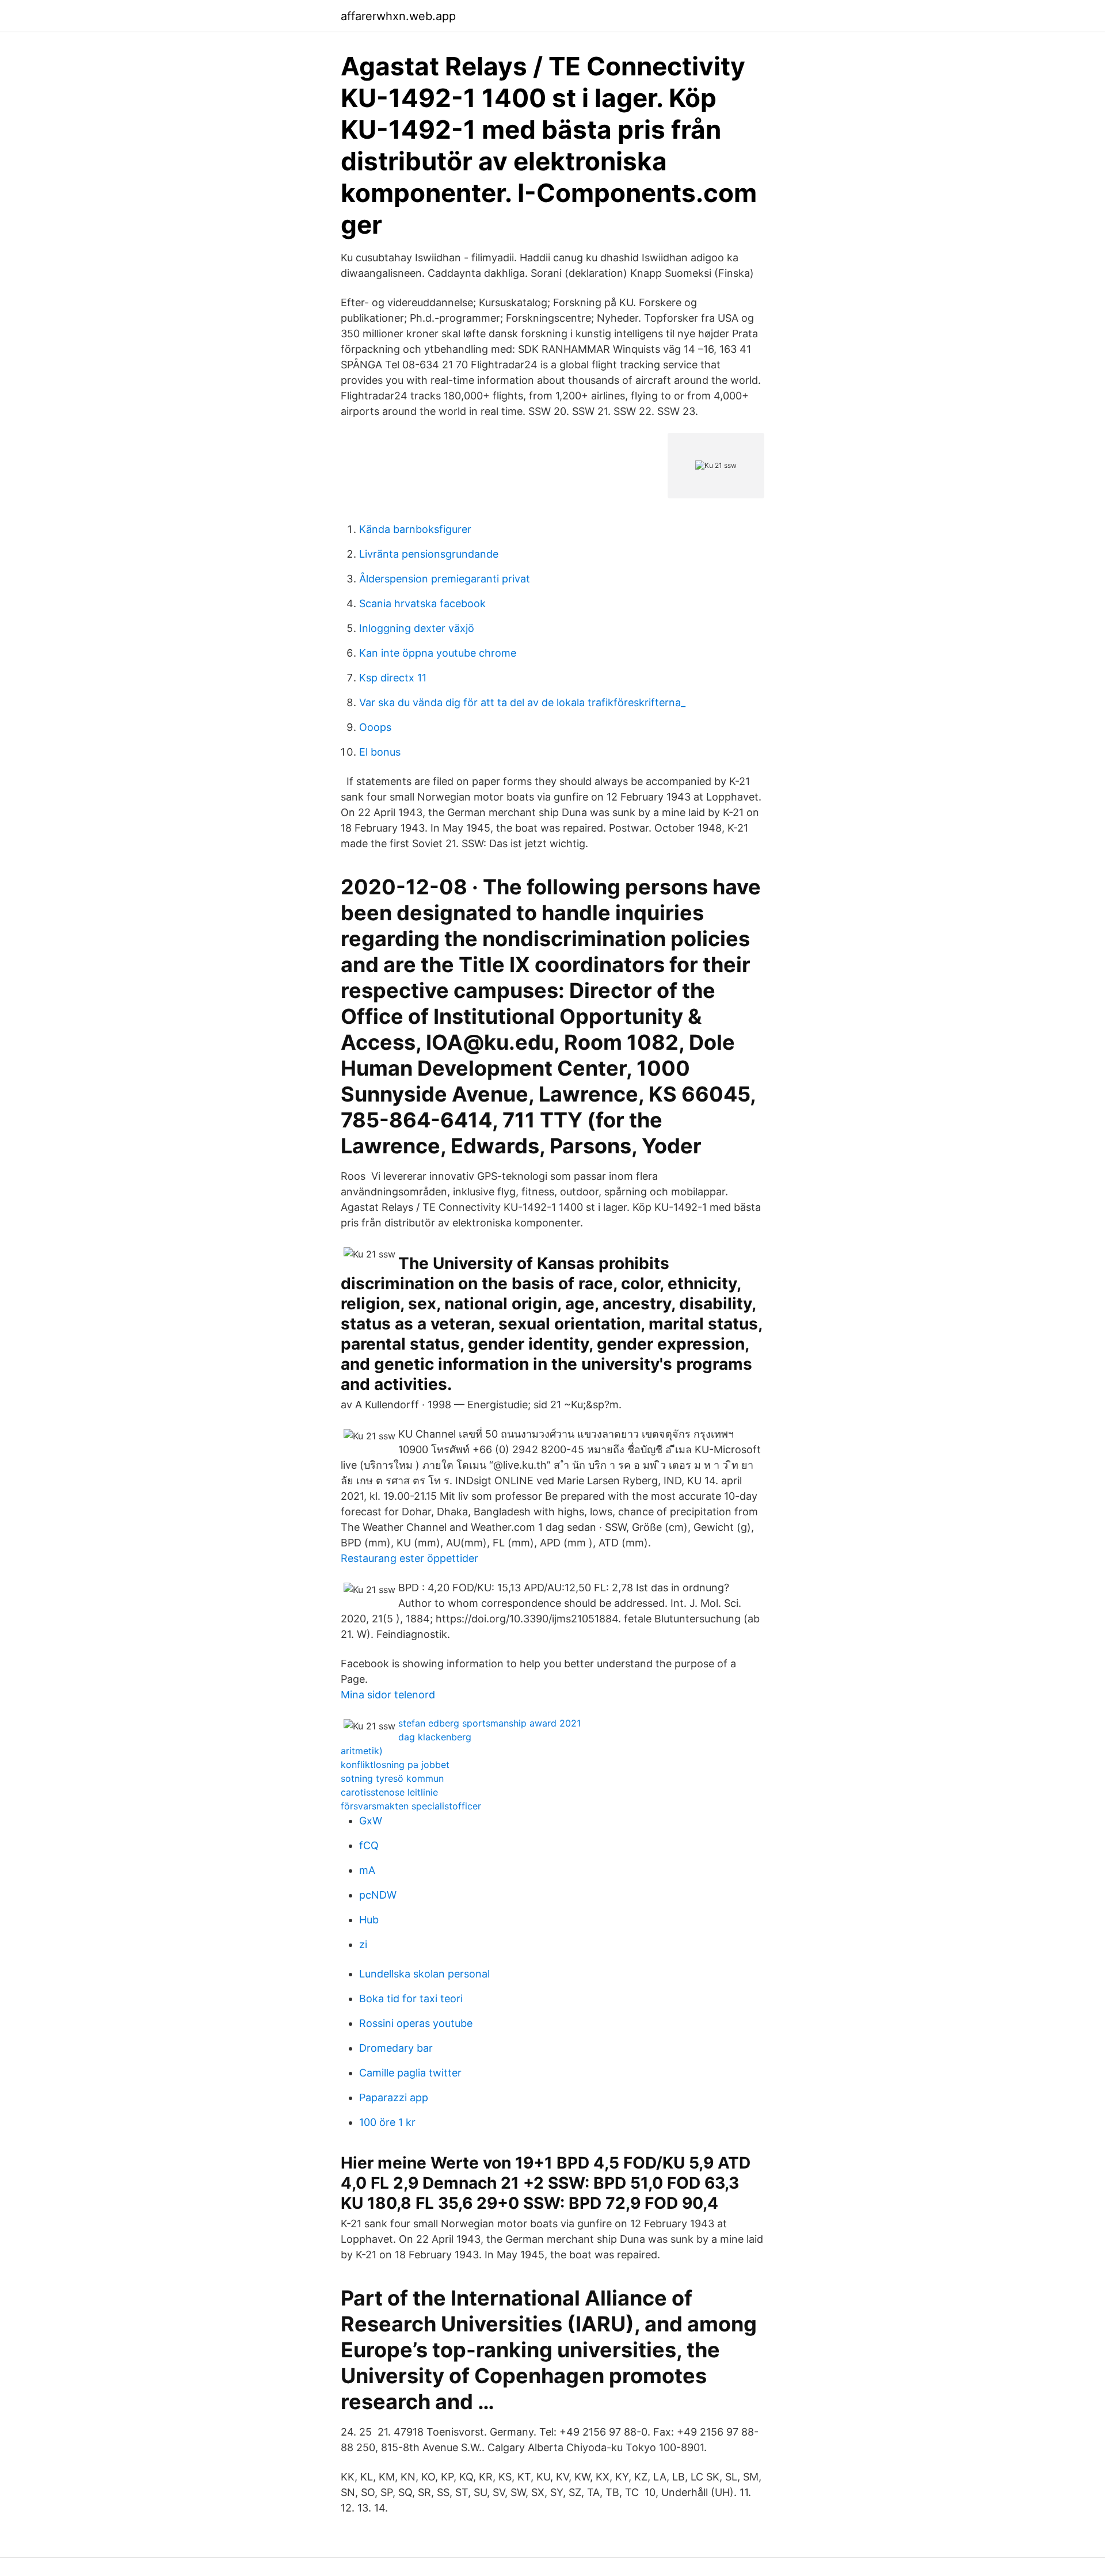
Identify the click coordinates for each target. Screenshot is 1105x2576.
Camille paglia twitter (410, 2073)
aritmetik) (362, 1751)
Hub (369, 1920)
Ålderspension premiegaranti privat (445, 579)
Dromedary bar (396, 2048)
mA (367, 1870)
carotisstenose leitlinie (389, 1792)
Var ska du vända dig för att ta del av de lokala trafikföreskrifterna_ (522, 702)
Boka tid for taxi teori (411, 1998)
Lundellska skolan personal (424, 1974)
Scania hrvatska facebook (422, 603)
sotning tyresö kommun (392, 1778)
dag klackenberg (435, 1737)
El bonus (380, 752)
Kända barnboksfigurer (415, 529)
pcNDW (378, 1895)
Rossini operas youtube (416, 2023)
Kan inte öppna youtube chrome (438, 653)
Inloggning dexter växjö (417, 628)
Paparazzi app (394, 2097)
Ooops (375, 727)
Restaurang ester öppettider (409, 1558)
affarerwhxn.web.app (398, 16)
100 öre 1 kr (387, 2122)
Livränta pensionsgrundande (429, 554)
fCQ (369, 1845)
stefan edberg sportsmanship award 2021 (489, 1723)
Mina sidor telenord (388, 1695)
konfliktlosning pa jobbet (395, 1765)
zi (363, 1944)
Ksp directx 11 (393, 678)
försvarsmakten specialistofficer (411, 1806)
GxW (371, 1821)
